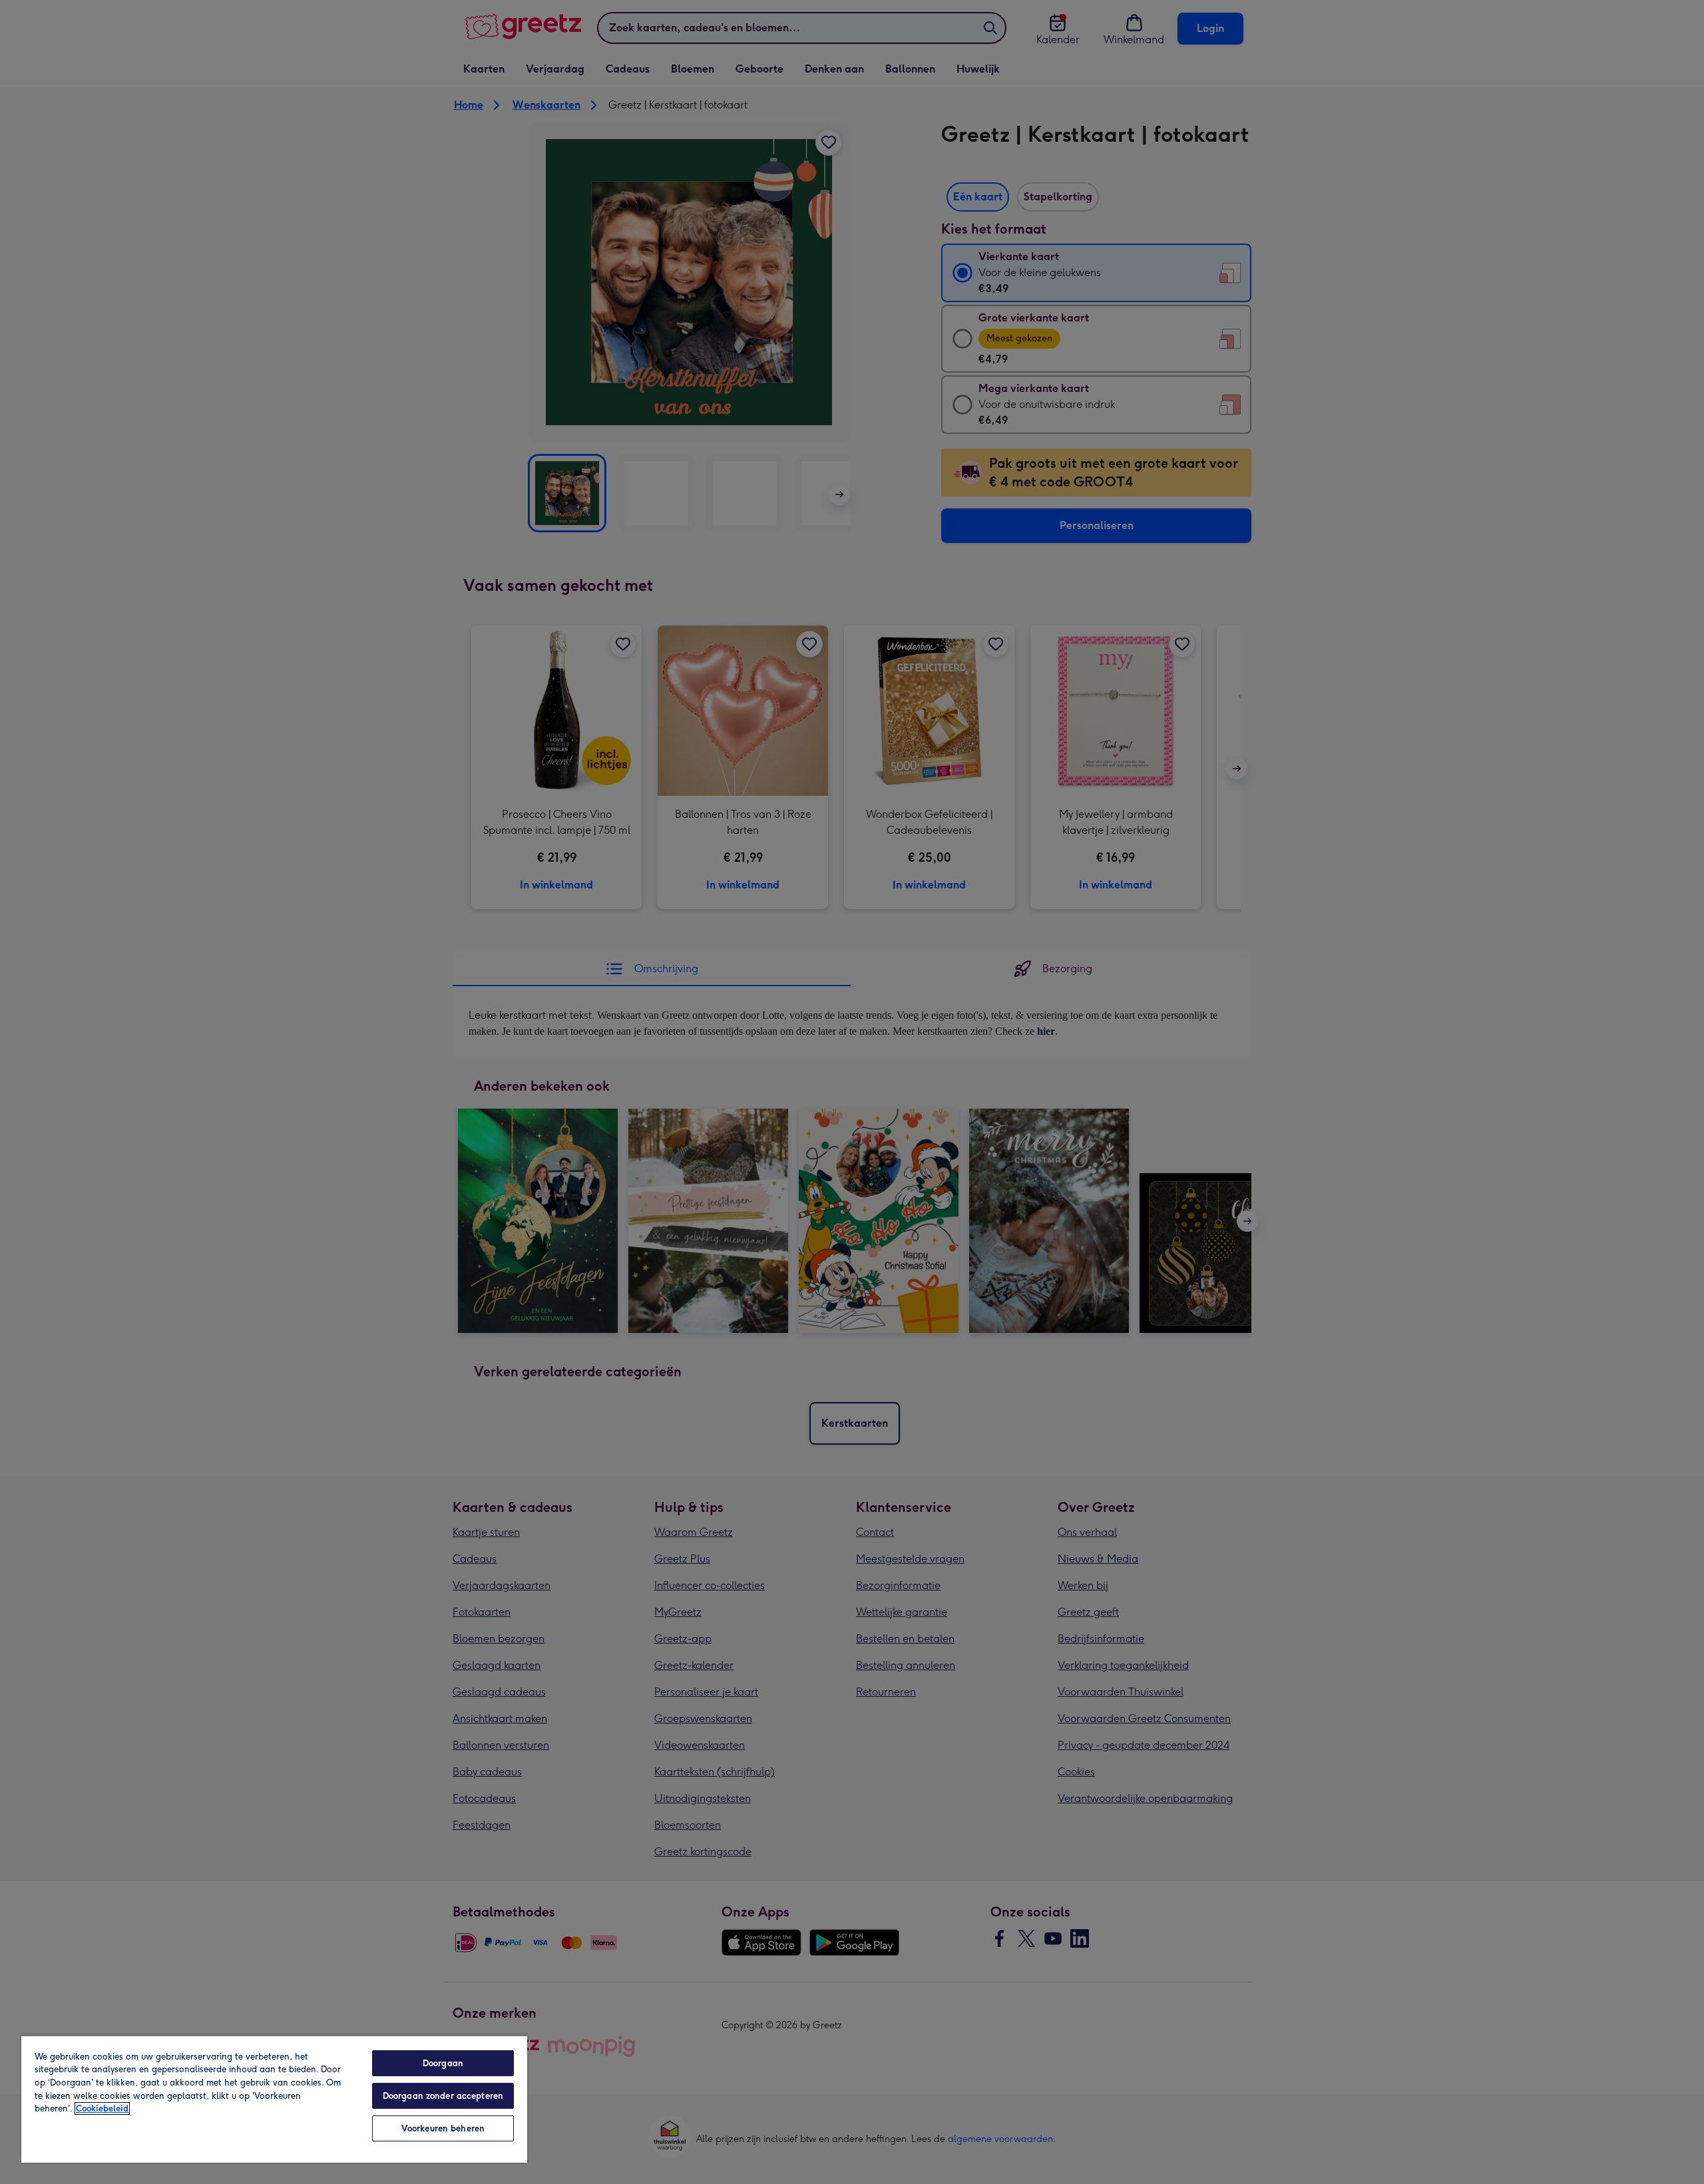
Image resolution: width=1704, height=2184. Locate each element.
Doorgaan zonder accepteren (443, 2096)
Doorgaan (443, 2063)
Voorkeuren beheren (443, 2128)
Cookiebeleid (102, 2108)
